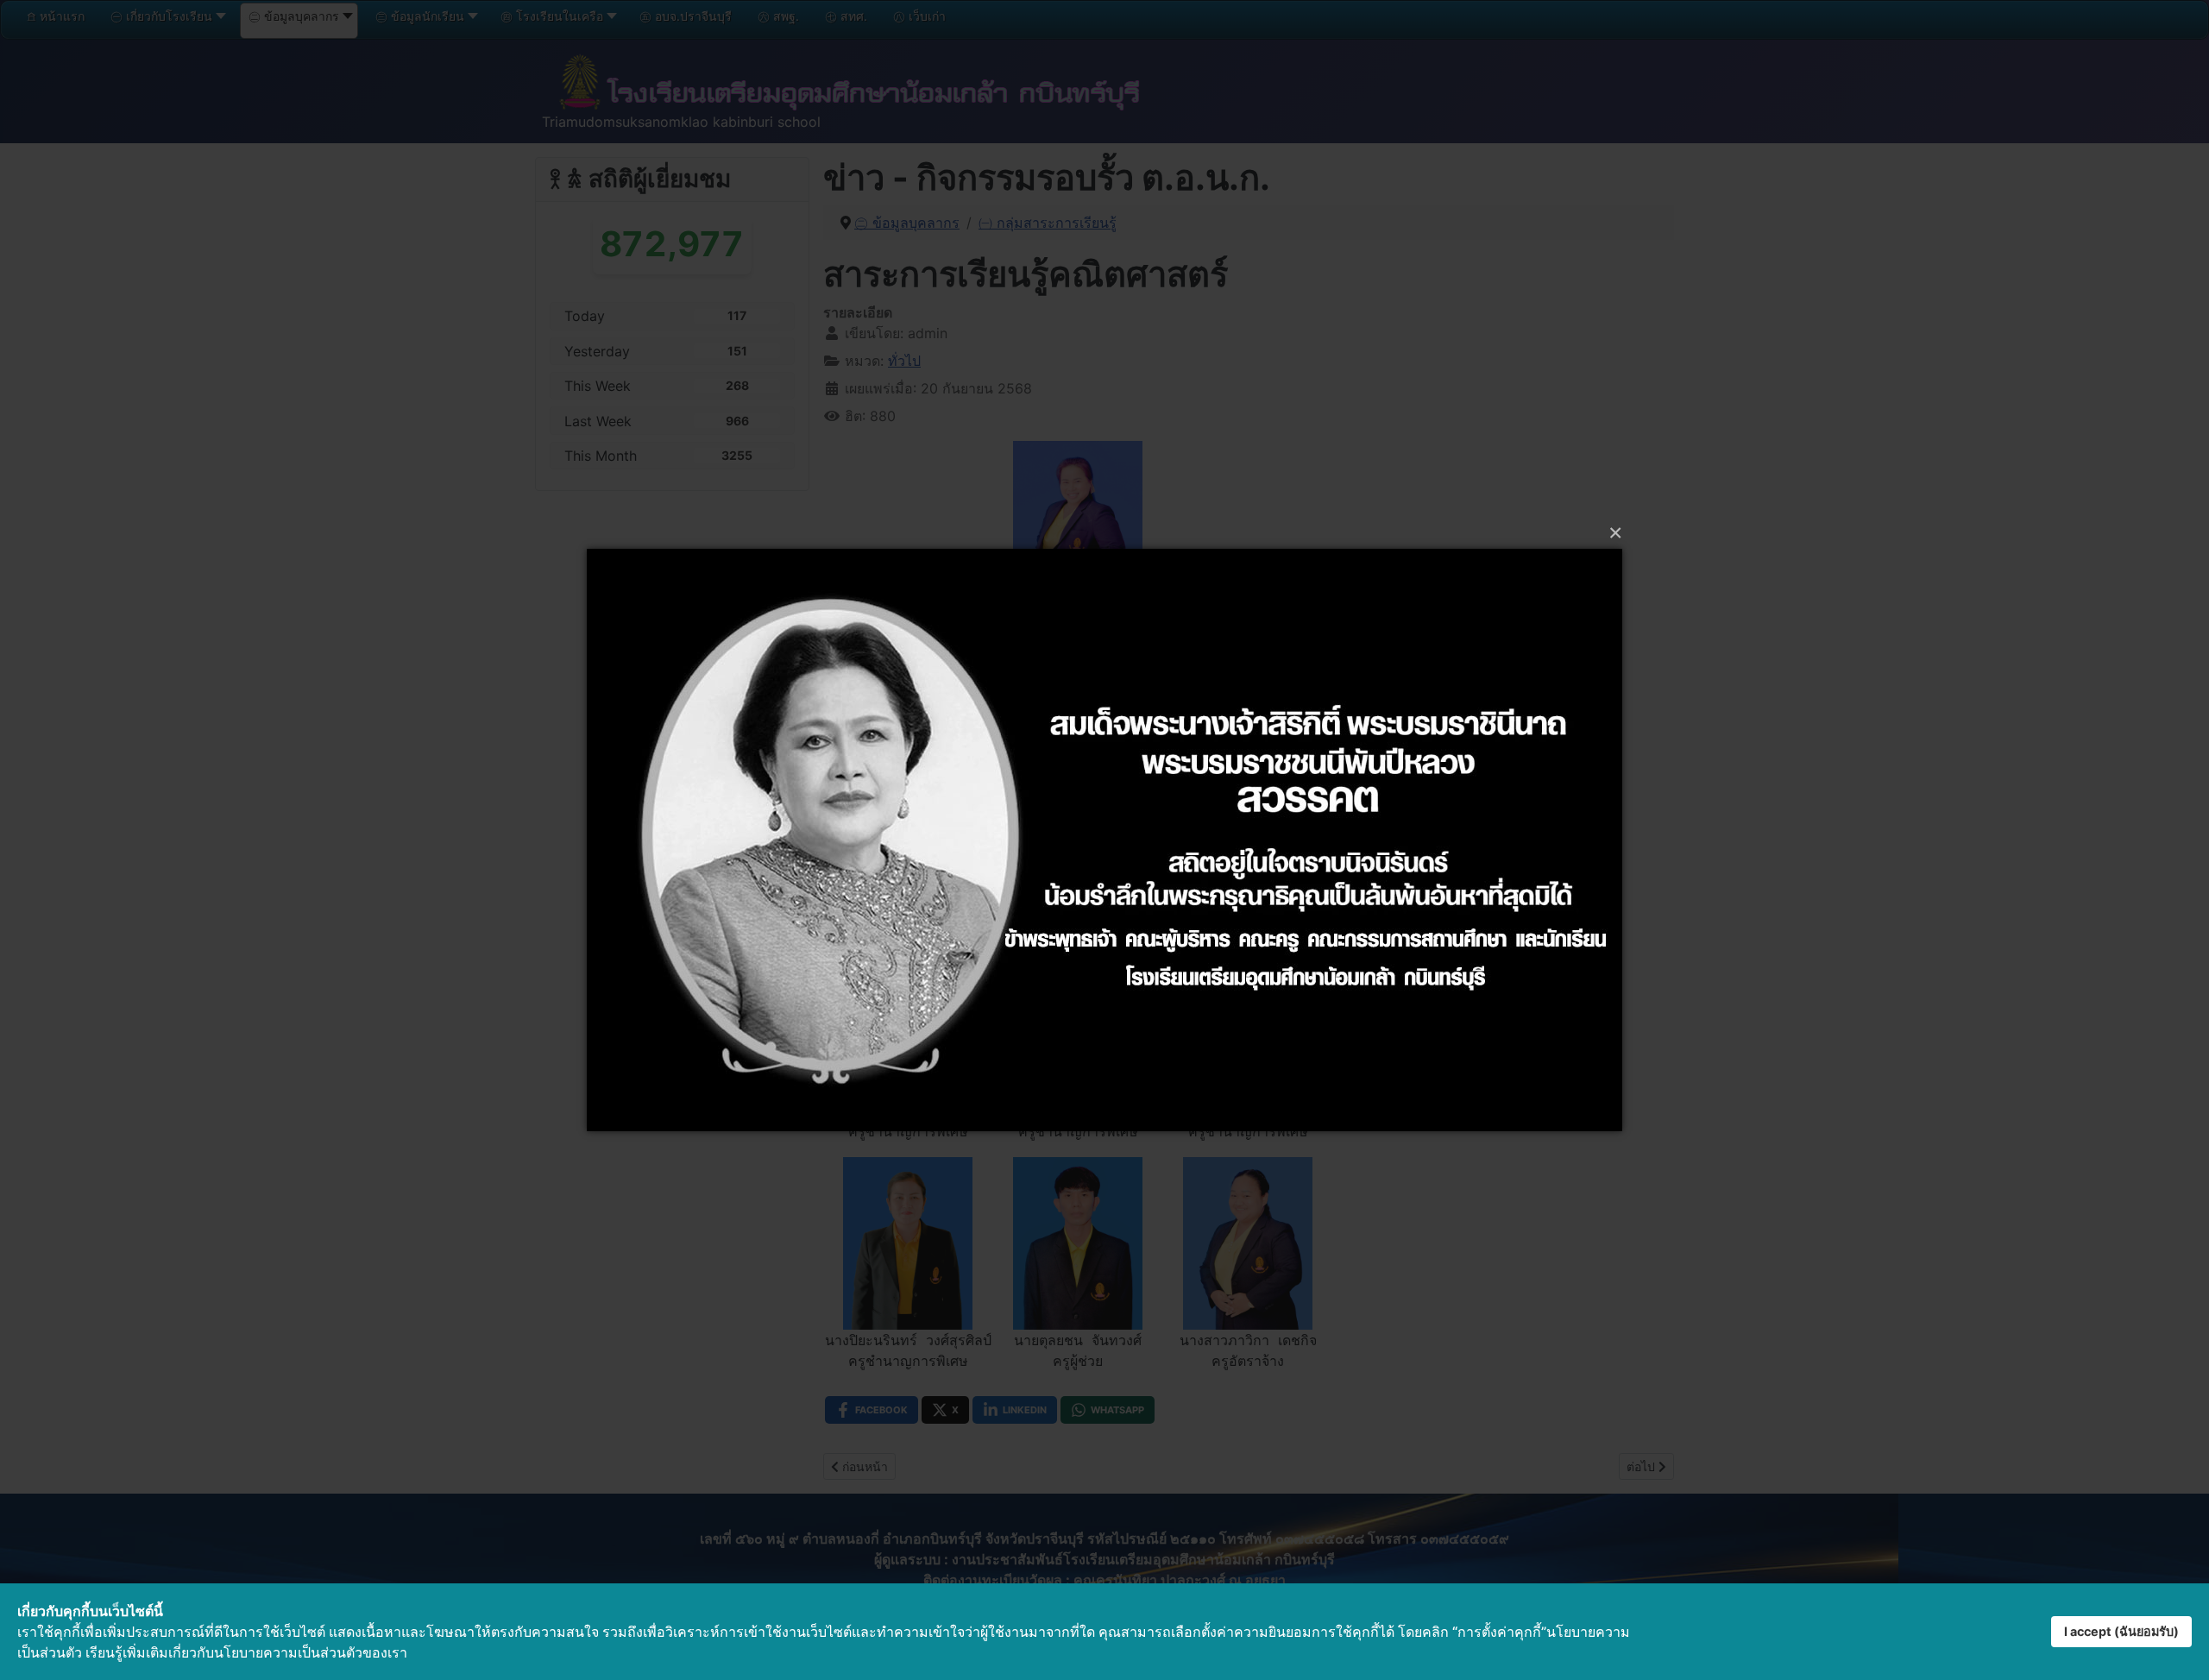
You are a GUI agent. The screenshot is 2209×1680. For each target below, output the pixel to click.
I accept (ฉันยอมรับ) (2121, 1631)
